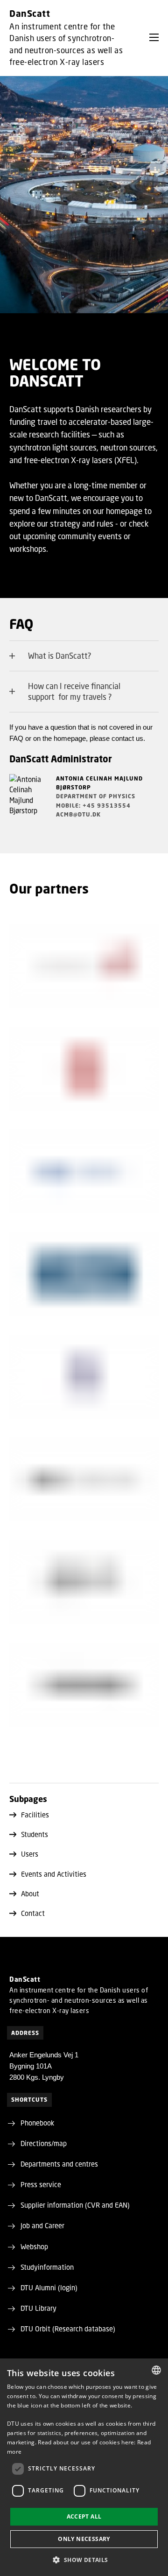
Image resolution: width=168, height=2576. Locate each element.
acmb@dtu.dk (78, 814)
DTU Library (38, 2308)
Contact (33, 1913)
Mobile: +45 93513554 (93, 806)
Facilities (35, 1815)
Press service (41, 2184)
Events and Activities (54, 1874)
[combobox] (156, 2370)
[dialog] (84, 2467)
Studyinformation (47, 2267)
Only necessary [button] (84, 2539)
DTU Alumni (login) (49, 2287)
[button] (154, 37)
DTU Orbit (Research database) (68, 2329)
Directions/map (44, 2143)
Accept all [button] (84, 2516)
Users (30, 1854)
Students (35, 1834)
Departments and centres (59, 2164)
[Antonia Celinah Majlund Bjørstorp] (28, 802)
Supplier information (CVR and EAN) (75, 2205)
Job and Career (42, 2225)
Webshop (34, 2246)
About (30, 1893)
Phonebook (37, 2123)
